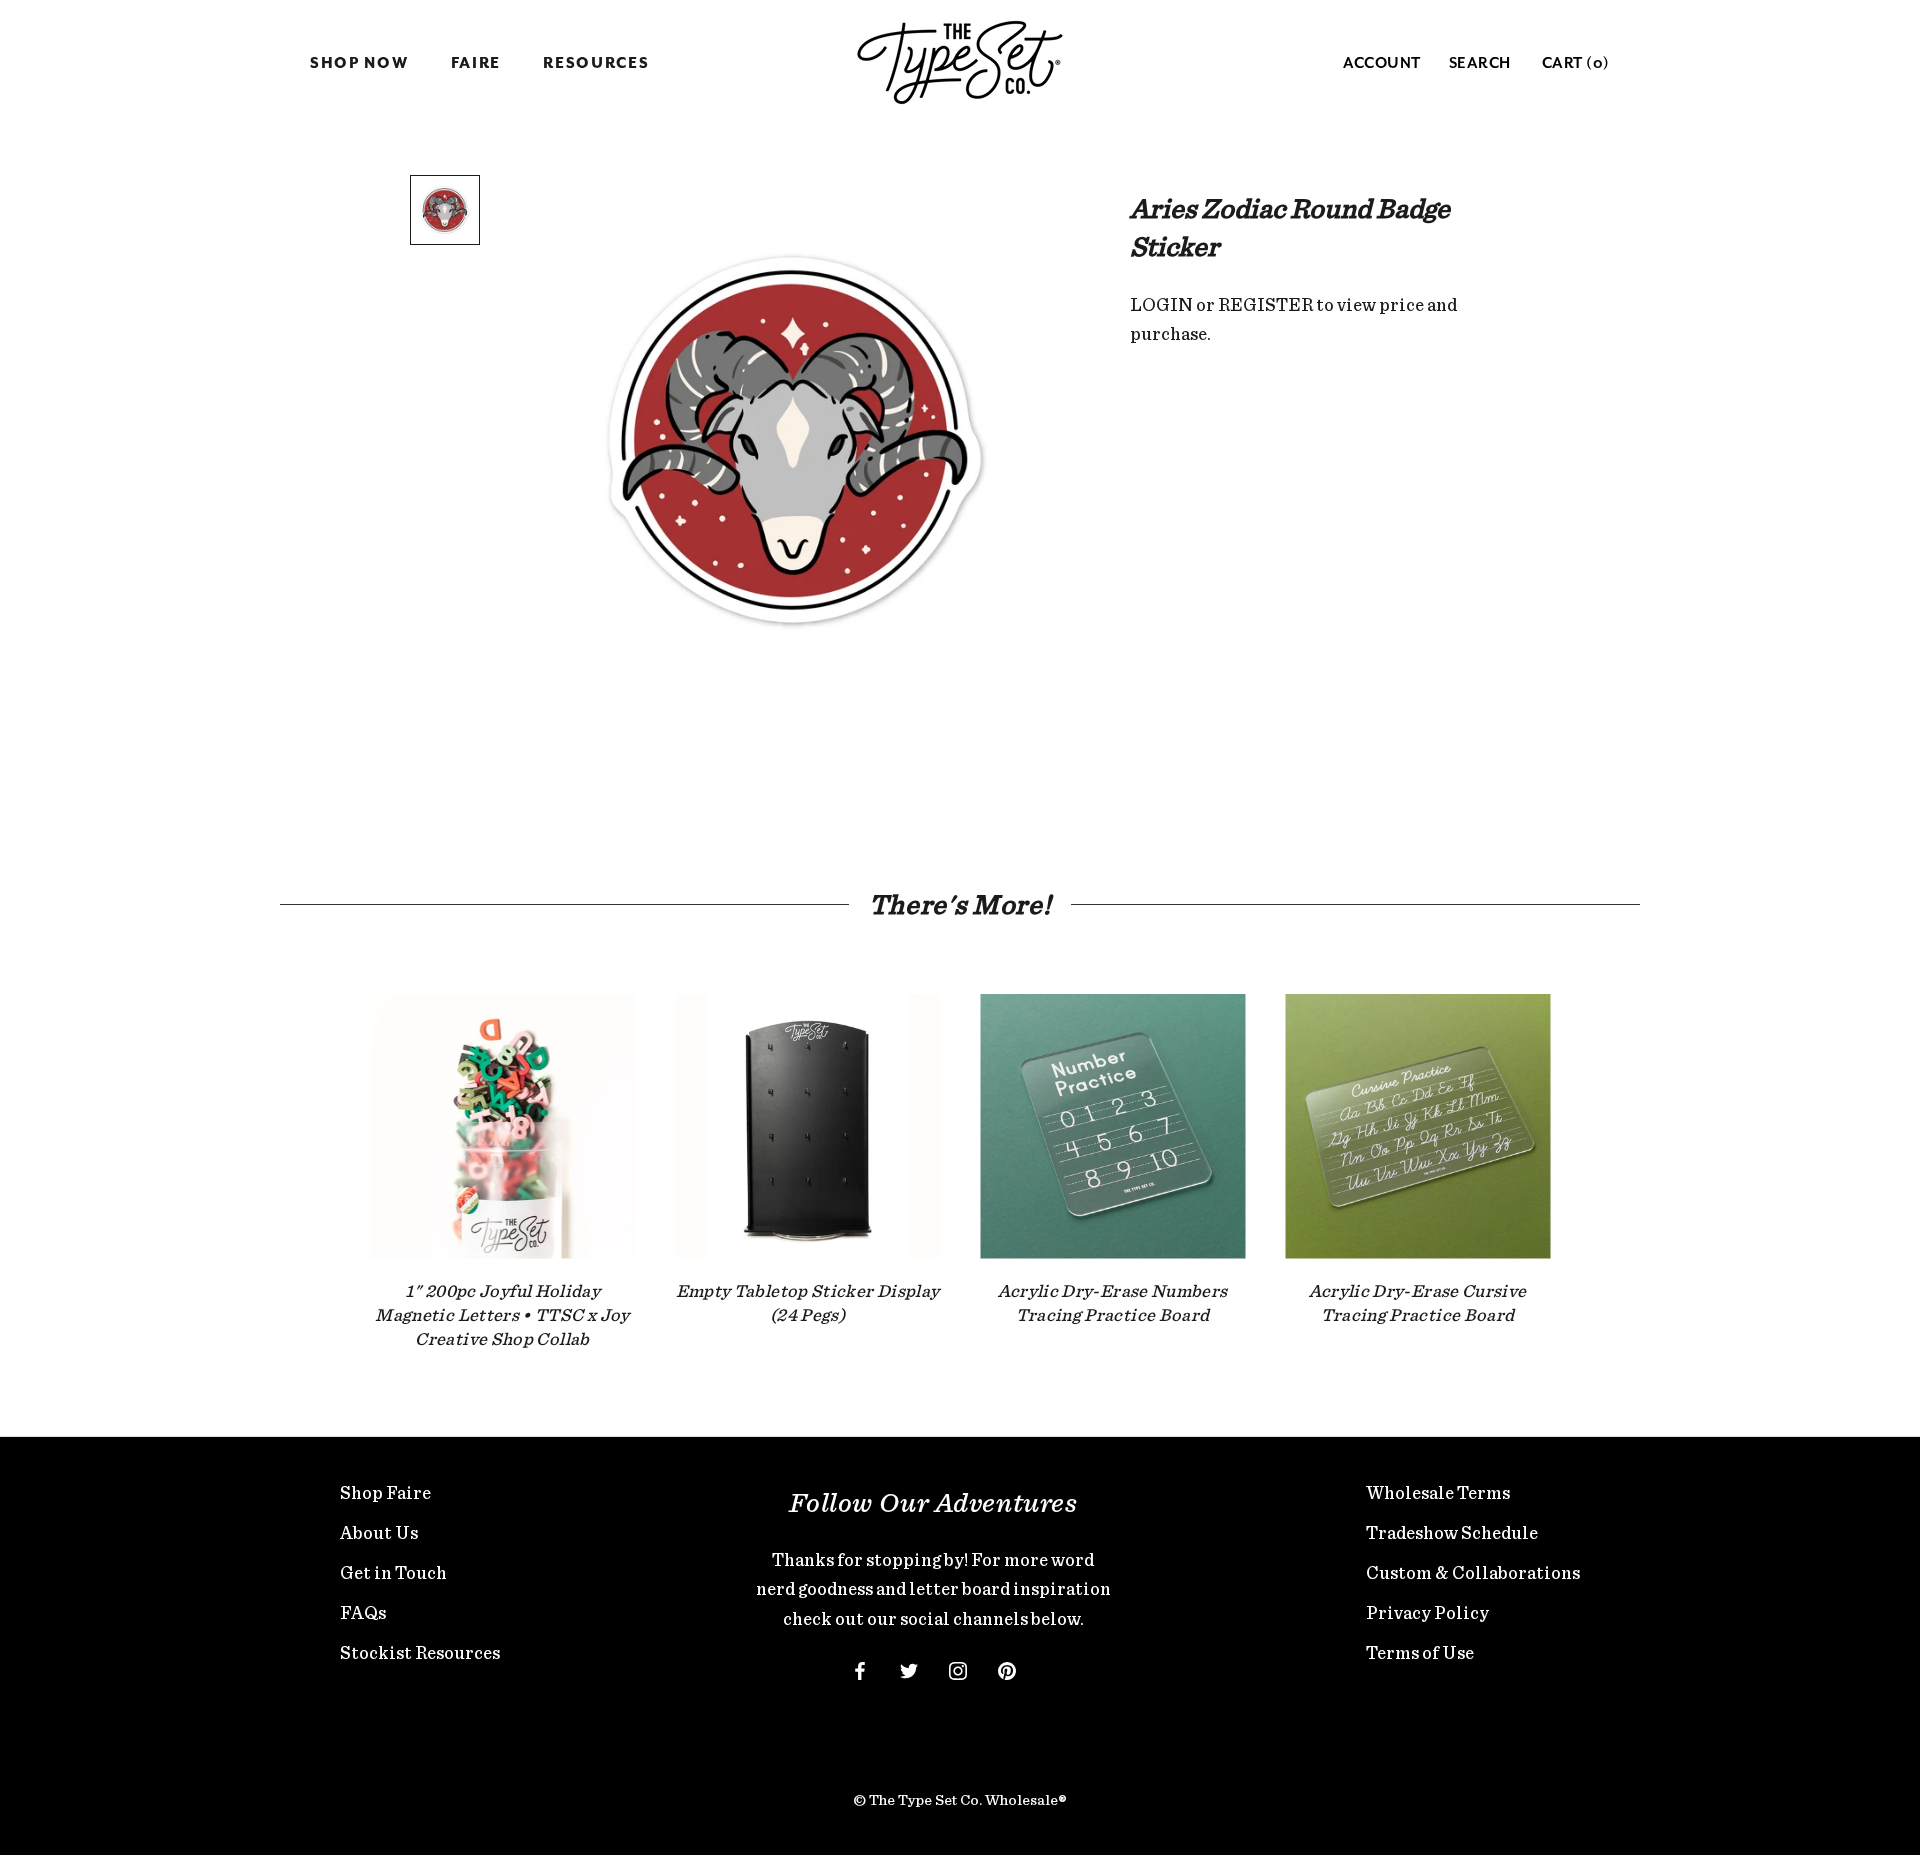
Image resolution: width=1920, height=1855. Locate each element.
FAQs (363, 1612)
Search (1480, 63)
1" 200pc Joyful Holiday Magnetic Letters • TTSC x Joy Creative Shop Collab (502, 1315)
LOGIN (1161, 304)
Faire (476, 63)
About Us (379, 1532)
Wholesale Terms (1438, 1492)
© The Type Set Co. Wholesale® (960, 1800)
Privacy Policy (1427, 1612)
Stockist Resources (420, 1652)
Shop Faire (385, 1492)
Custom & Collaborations (1473, 1572)
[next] (1597, 1152)
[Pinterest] (1007, 1669)
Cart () (1576, 63)
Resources (596, 63)
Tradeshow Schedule (1452, 1532)
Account (1382, 63)
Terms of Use (1420, 1652)
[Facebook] (860, 1669)
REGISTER (1265, 304)
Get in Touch (393, 1572)
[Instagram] (958, 1669)
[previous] (322, 1152)
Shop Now (359, 63)
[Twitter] (909, 1669)
